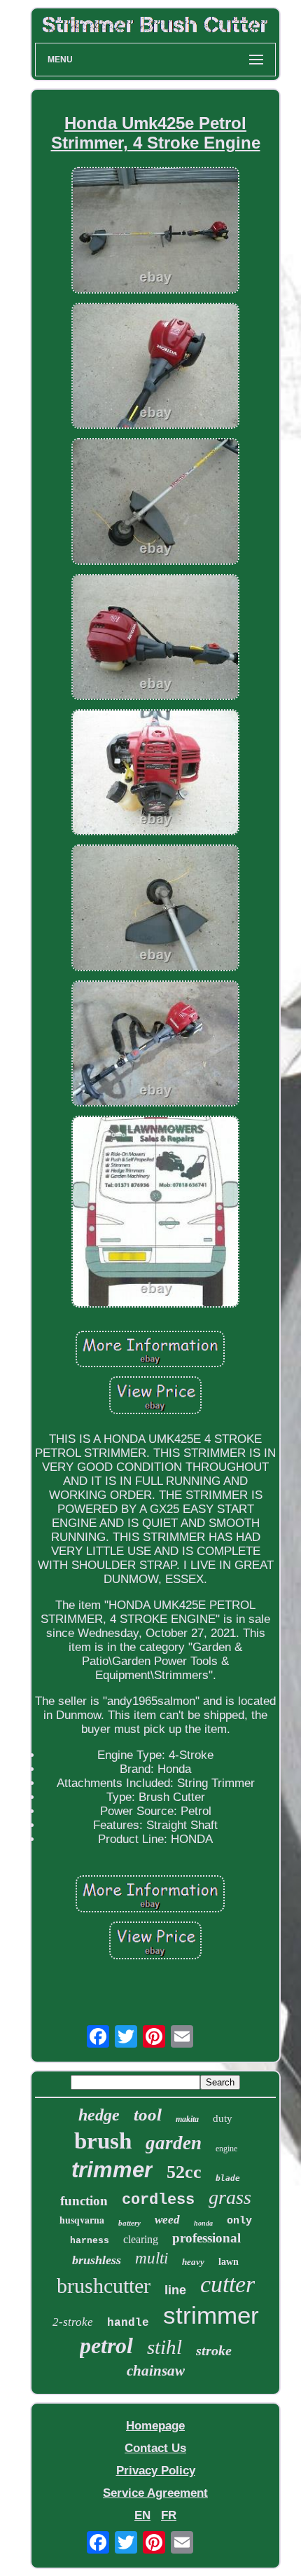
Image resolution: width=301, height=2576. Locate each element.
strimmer (211, 2315)
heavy (193, 2262)
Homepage (155, 2426)
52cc (184, 2172)
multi (152, 2258)
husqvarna (82, 2220)
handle (128, 2323)
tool (148, 2115)
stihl (164, 2347)
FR (169, 2515)
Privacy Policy (156, 2471)
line (175, 2290)
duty (223, 2118)
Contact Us (155, 2448)
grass (230, 2197)
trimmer (112, 2170)
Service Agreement (155, 2493)
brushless (97, 2260)
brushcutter (104, 2286)
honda (203, 2223)
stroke (214, 2350)
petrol (106, 2345)
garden (174, 2143)
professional (206, 2238)
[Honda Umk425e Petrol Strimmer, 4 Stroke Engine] (155, 232)
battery (129, 2223)
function (84, 2201)
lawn (229, 2262)
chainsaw (156, 2371)
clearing (141, 2239)
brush (103, 2141)
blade (228, 2178)
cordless (158, 2200)
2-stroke (73, 2322)
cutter (227, 2284)
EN (142, 2515)
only (239, 2221)
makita (187, 2119)
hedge (99, 2115)
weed (167, 2220)
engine (226, 2149)
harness (90, 2241)
